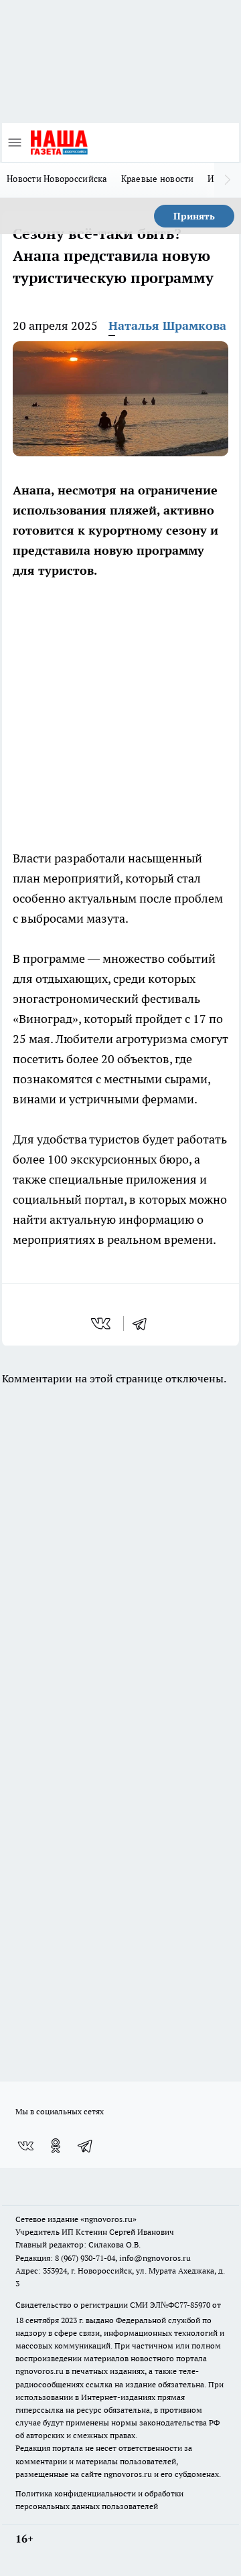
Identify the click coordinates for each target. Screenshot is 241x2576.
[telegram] (144, 1323)
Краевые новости (158, 179)
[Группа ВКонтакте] (25, 2146)
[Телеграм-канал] (86, 2146)
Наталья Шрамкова (167, 326)
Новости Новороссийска (57, 179)
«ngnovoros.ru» (108, 2219)
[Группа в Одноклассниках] (56, 2146)
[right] (228, 180)
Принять (194, 216)
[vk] (102, 1323)
